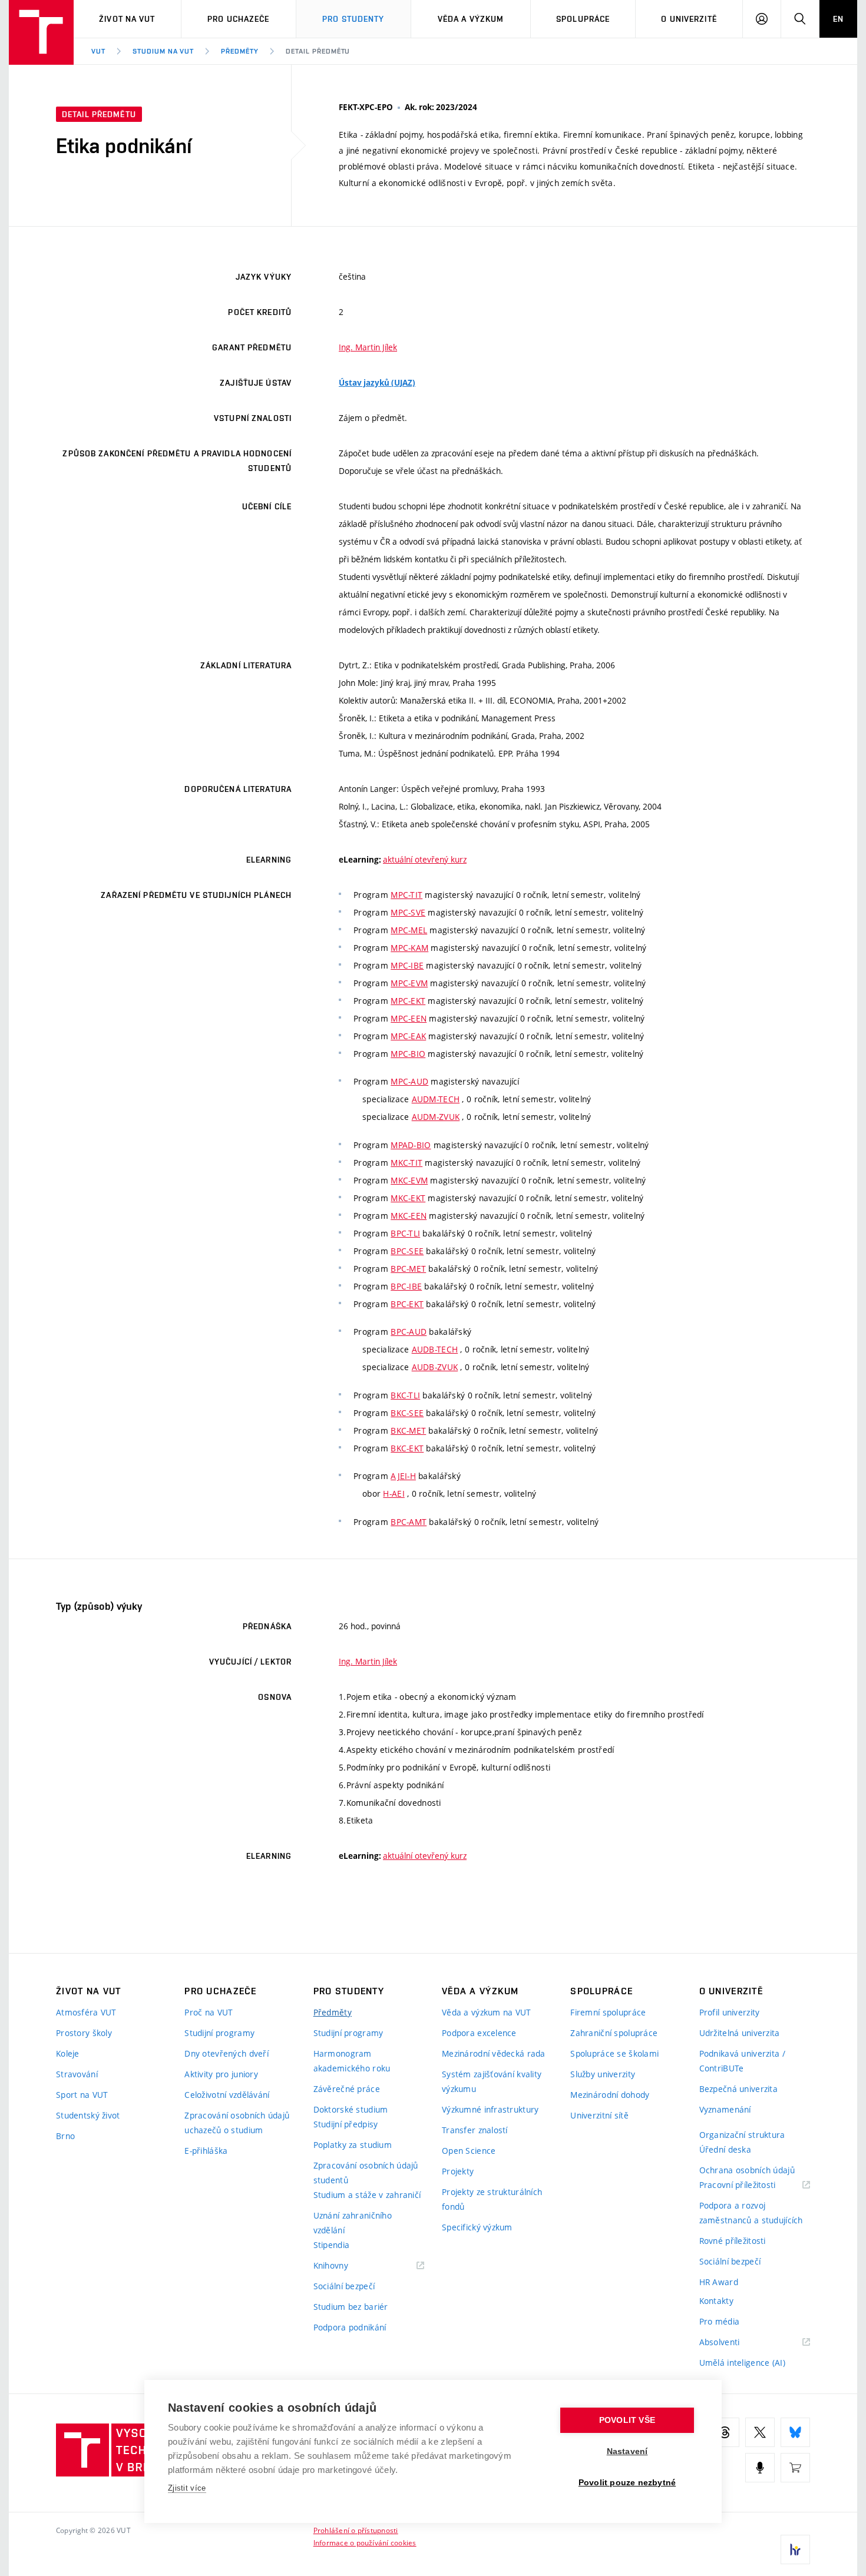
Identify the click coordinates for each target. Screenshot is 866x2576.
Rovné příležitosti (733, 2241)
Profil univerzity (730, 2012)
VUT (98, 51)
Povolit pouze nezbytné (627, 2483)
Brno (65, 2136)
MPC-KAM (409, 948)
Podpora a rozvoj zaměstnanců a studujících (751, 2213)
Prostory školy (84, 2033)
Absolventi (734, 2343)
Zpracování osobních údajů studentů (366, 2173)
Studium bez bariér (351, 2307)
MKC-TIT (406, 1163)
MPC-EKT (408, 1001)
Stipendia (332, 2245)
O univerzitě (689, 19)
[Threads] (725, 2432)
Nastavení (627, 2451)
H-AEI (394, 1493)
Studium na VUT (163, 51)
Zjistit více (187, 2488)
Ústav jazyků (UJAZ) (377, 383)
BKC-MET (408, 1430)
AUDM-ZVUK (436, 1117)
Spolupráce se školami (614, 2053)
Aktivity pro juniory (221, 2074)
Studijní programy (219, 2033)
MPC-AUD (409, 1081)
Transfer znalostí (475, 2130)
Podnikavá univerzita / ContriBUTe (742, 2061)
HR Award (719, 2282)
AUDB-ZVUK (435, 1367)
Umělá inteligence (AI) (742, 2363)
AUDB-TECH (435, 1349)
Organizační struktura (742, 2135)
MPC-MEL (409, 930)
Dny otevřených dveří (227, 2053)
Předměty (240, 51)
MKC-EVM (409, 1180)
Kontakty (716, 2301)
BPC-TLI (405, 1233)
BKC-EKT (407, 1448)
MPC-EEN (409, 1018)
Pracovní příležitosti (752, 2185)
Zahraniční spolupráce (614, 2033)
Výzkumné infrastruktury (490, 2109)
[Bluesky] (795, 2432)
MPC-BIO (408, 1054)
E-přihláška (206, 2151)
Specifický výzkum (477, 2227)
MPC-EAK (408, 1036)
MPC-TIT (406, 895)
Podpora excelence (479, 2033)
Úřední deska (725, 2149)
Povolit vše (627, 2420)
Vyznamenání (725, 2109)
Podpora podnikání (350, 2327)
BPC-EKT (407, 1304)
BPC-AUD (409, 1332)
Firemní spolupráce (608, 2012)
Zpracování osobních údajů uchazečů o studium (237, 2123)
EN (838, 19)
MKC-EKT (408, 1198)
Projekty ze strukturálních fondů (492, 2199)
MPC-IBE (407, 965)
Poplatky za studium (353, 2145)
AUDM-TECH (436, 1099)
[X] (760, 2432)
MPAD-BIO (411, 1145)
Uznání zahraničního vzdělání (353, 2223)
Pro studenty (353, 19)
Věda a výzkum (471, 19)
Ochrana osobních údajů (747, 2170)
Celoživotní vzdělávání (227, 2095)
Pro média (720, 2321)
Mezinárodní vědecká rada (494, 2053)
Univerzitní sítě (599, 2115)
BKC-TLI (405, 1395)
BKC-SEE (407, 1413)
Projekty (458, 2171)
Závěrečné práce (347, 2089)
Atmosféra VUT (86, 2012)
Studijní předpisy (346, 2124)
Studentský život (88, 2115)
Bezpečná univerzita (738, 2089)
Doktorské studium (351, 2109)
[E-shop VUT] (795, 2468)
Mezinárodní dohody (610, 2095)
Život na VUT (127, 19)
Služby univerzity (603, 2074)
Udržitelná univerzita (740, 2033)
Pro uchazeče (238, 19)
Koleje (68, 2053)
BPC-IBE (406, 1286)
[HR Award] (795, 2550)
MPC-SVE (408, 912)
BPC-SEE (407, 1251)
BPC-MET (408, 1269)
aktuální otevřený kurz (425, 859)
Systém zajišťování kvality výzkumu (492, 2081)
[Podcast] (760, 2468)
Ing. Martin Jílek (368, 347)
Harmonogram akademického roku (352, 2061)
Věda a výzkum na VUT (487, 2012)
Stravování (77, 2074)
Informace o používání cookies (365, 2542)
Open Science (469, 2151)
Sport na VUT (82, 2095)
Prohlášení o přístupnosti (356, 2530)
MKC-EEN (409, 1216)
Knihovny (346, 2266)
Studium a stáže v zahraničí (367, 2195)
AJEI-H (403, 1476)
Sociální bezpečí (344, 2286)
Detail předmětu (318, 51)
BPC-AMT (409, 1522)
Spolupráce (583, 19)
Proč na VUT (209, 2012)
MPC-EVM (409, 983)
